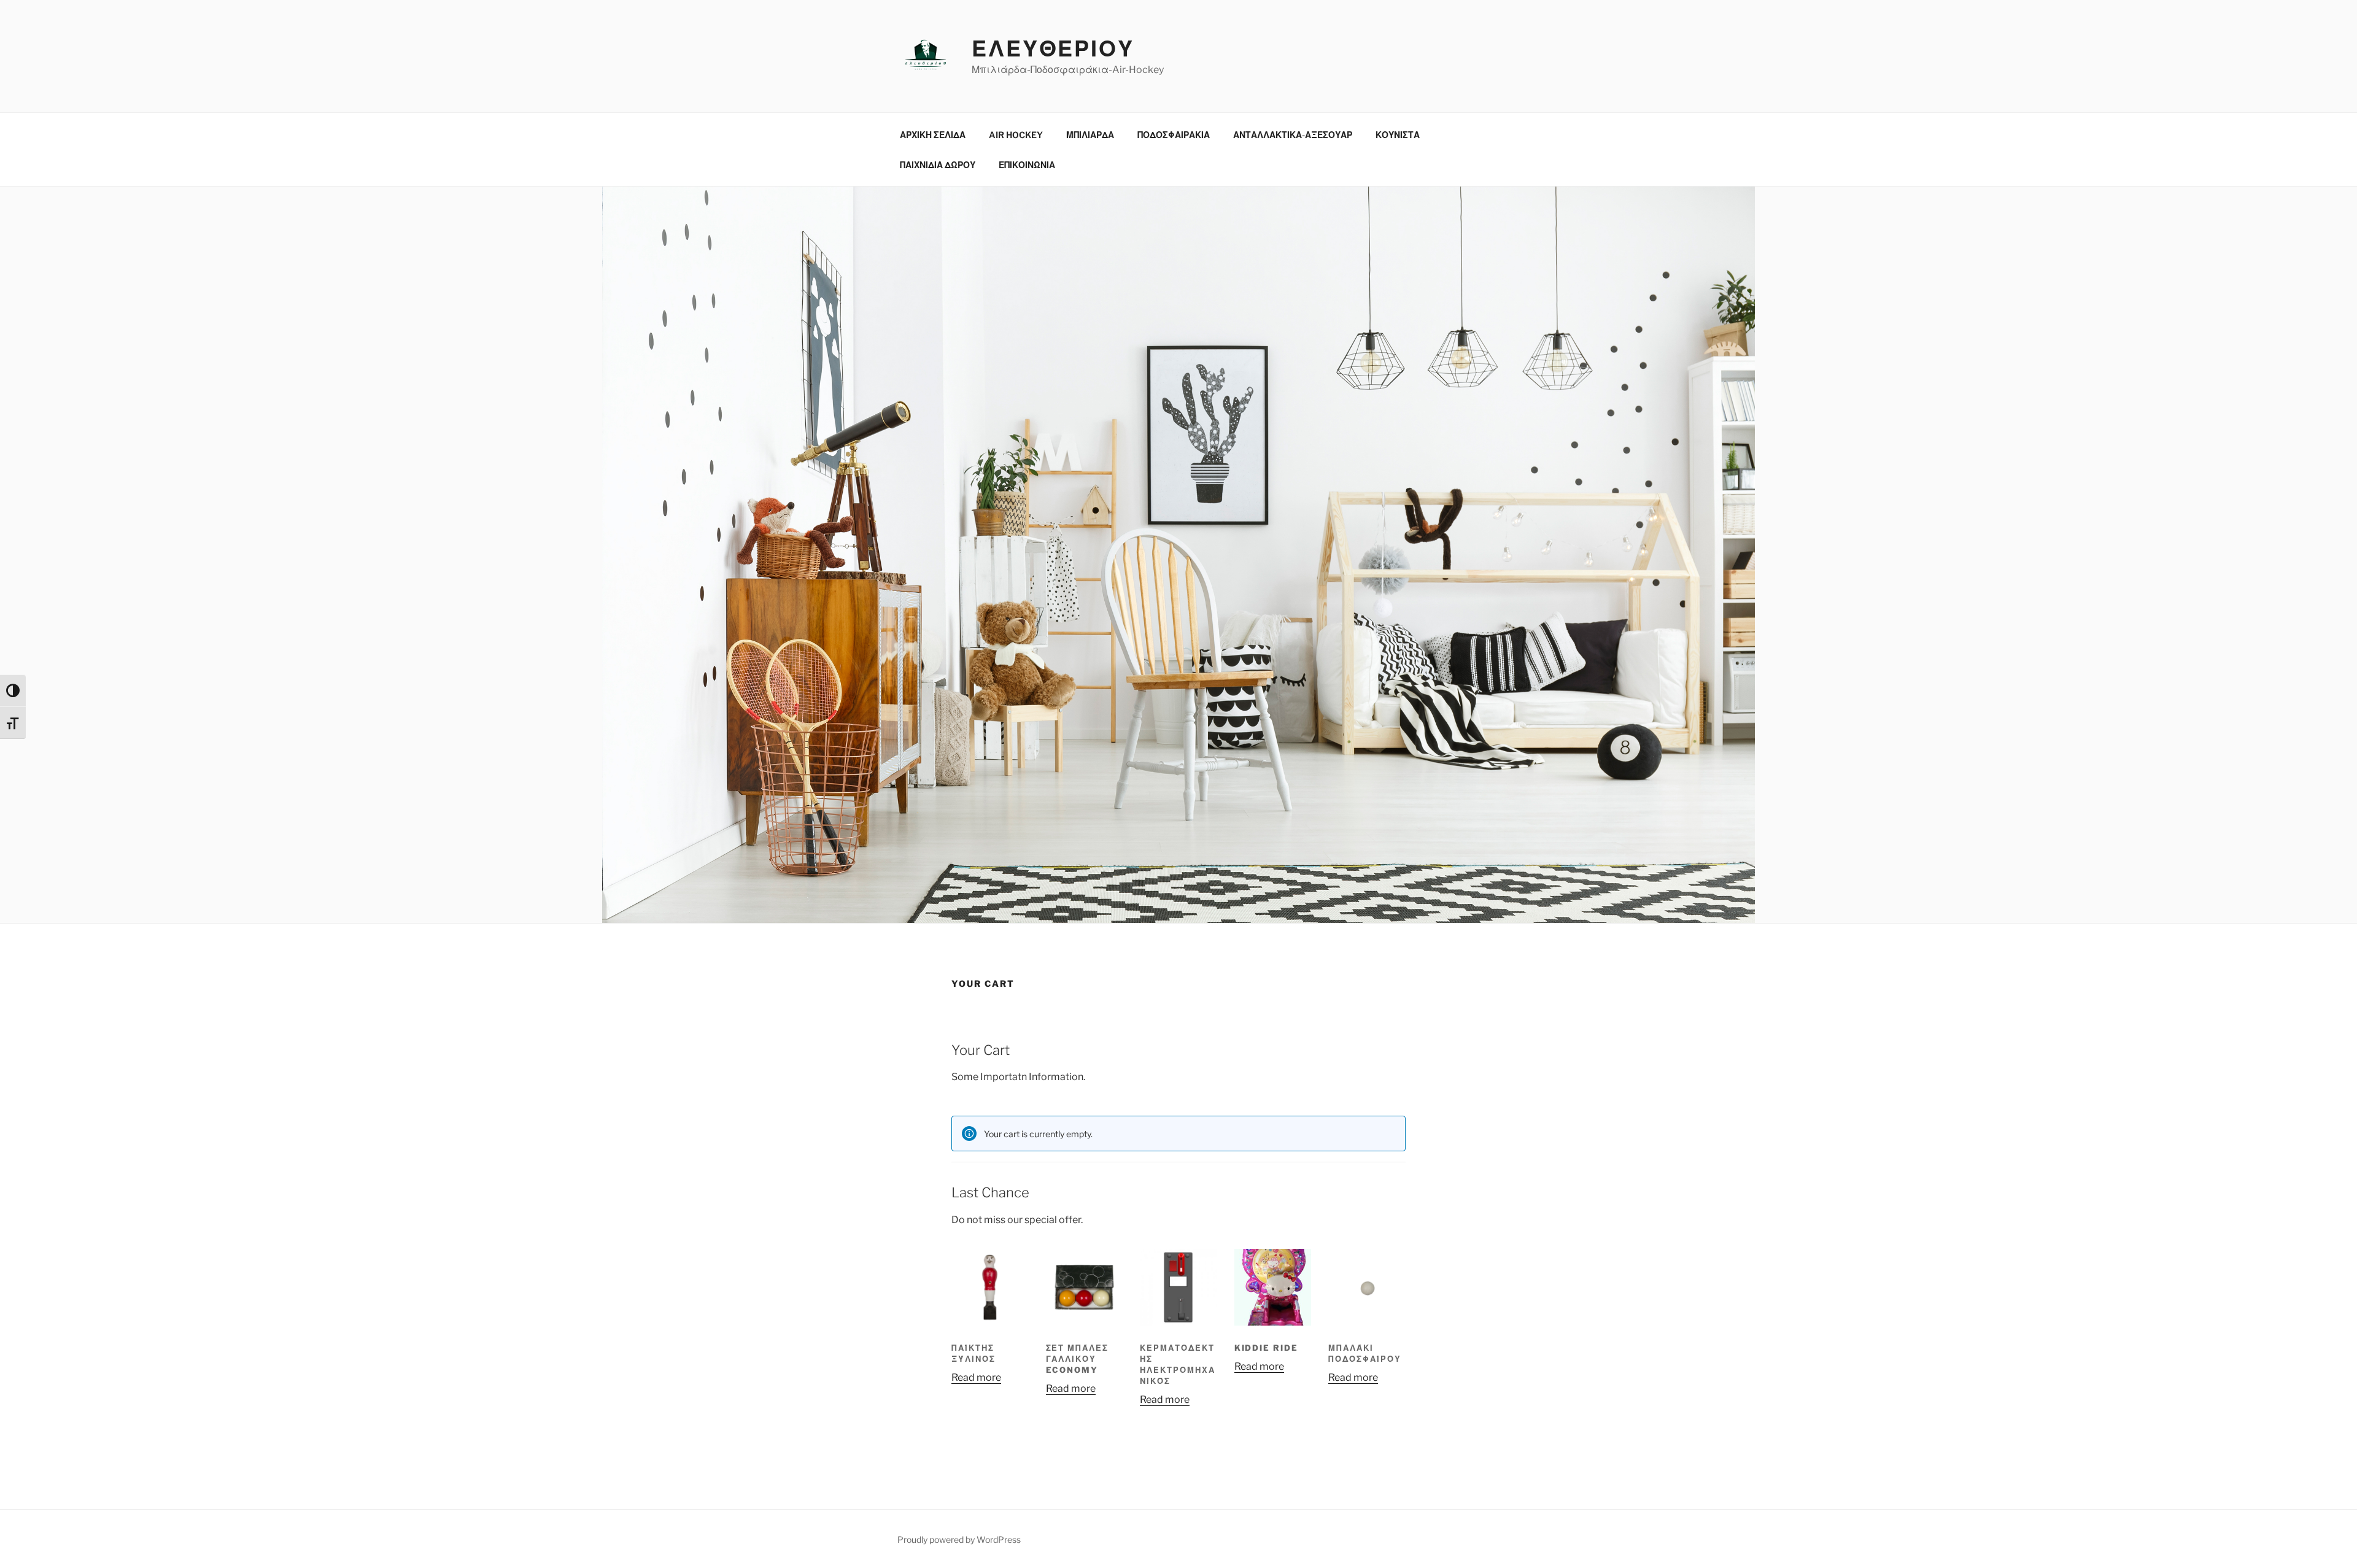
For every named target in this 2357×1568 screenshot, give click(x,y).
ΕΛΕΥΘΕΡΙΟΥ (1053, 48)
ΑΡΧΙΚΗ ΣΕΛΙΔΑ (933, 135)
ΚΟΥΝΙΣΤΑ (1398, 135)
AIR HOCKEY (1016, 135)
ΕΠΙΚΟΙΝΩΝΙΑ (1027, 165)
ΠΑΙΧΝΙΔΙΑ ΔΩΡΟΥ (938, 165)
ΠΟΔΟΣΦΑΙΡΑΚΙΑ (1174, 135)
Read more (976, 1377)
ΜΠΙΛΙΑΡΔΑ (1090, 135)
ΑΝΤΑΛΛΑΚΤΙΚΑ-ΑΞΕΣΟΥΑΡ (1293, 135)
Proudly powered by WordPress (959, 1539)
